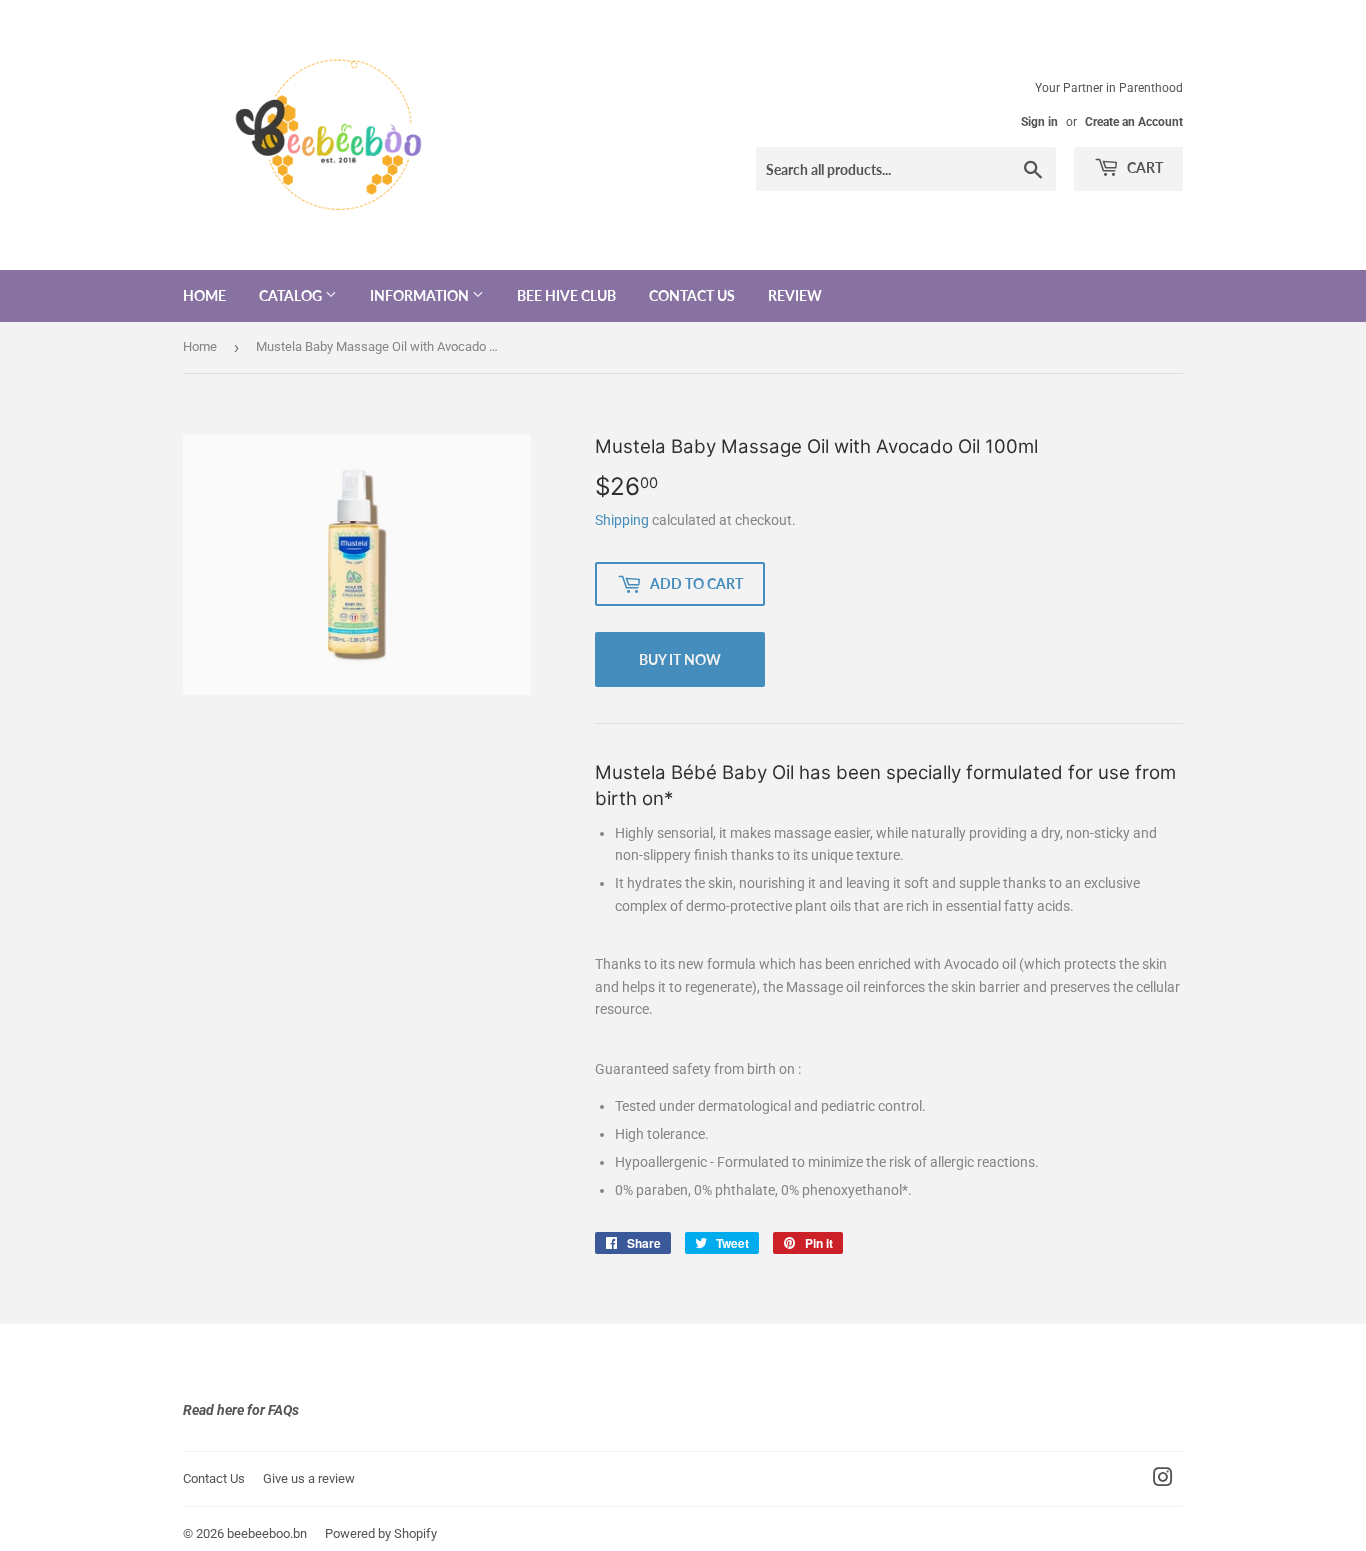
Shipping (622, 520)
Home (204, 295)
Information (421, 295)
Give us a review (309, 1478)
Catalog (292, 295)
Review (795, 295)
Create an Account (1134, 122)
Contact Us (692, 295)
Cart (1143, 167)
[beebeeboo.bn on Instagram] (1163, 1480)
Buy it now (680, 659)
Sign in (1039, 122)
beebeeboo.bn (267, 1533)
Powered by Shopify (381, 1533)
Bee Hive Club (566, 295)
